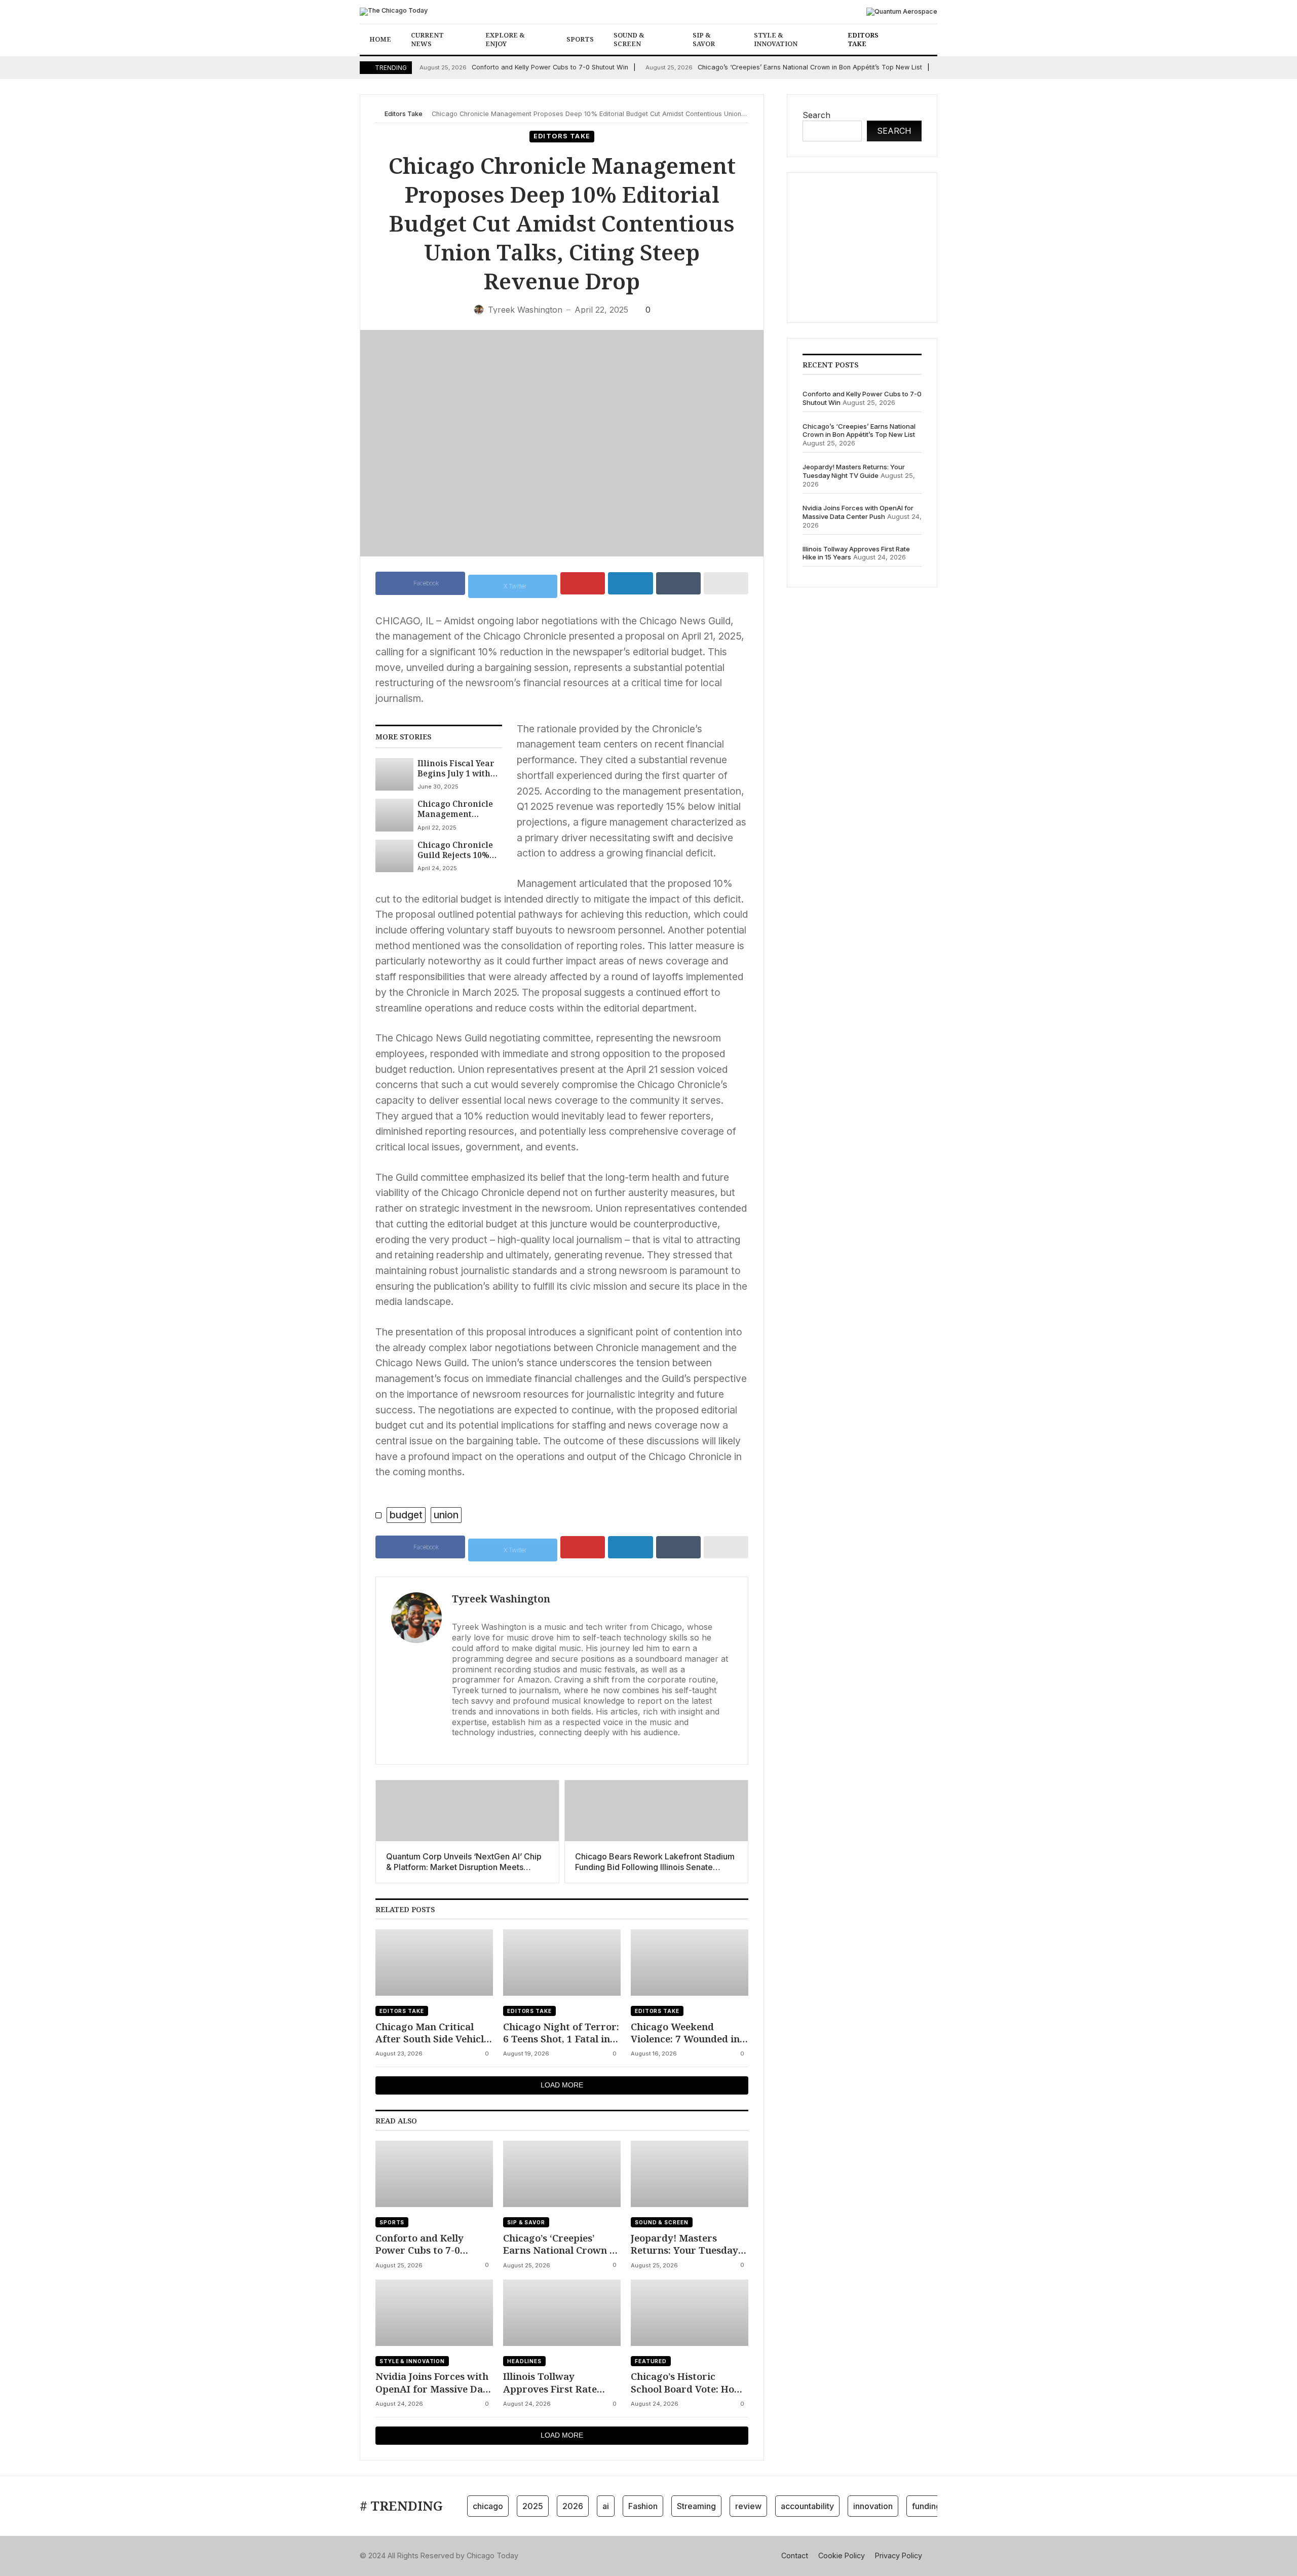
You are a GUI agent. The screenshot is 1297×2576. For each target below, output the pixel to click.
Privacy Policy (899, 2555)
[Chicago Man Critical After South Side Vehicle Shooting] (434, 1963)
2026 (573, 2506)
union (446, 1515)
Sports (580, 39)
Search (816, 115)
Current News (427, 39)
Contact (795, 2555)
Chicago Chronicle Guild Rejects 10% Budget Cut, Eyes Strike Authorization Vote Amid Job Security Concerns (457, 850)
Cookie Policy (842, 2555)
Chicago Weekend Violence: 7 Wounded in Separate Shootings (685, 2033)
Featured (651, 2361)
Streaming (696, 2506)
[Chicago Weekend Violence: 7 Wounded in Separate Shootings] (690, 1963)
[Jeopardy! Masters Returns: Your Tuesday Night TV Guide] (690, 2174)
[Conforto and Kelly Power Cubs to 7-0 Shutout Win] (434, 2174)
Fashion (643, 2506)
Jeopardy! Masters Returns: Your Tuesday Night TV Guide (684, 2244)
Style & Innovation (776, 39)
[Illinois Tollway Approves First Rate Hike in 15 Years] (562, 2313)
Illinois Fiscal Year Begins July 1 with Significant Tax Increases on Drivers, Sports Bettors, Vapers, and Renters (459, 769)
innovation (873, 2506)
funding (926, 2506)
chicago (488, 2506)
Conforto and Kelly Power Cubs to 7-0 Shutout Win (524, 67)
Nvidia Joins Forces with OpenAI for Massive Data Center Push (434, 2383)
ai (606, 2506)
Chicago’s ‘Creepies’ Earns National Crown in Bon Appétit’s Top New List (784, 67)
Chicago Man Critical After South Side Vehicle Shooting (432, 2033)
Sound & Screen (629, 39)
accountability (807, 2506)
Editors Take (863, 39)
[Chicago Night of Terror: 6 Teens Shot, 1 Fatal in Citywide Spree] (562, 1963)
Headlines (524, 2361)
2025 (533, 2506)
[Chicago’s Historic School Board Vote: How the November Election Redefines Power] (690, 2313)
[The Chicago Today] (394, 12)
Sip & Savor (704, 39)
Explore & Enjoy (505, 39)
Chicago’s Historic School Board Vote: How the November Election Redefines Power (686, 2383)
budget (406, 1515)
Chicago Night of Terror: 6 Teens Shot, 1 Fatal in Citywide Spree (561, 2033)
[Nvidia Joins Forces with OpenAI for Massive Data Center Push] (434, 2313)
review (748, 2506)
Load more (562, 2085)
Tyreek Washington (501, 1599)
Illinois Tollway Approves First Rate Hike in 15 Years (550, 2383)
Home (380, 39)
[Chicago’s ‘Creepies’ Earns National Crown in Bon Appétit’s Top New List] (562, 2174)
